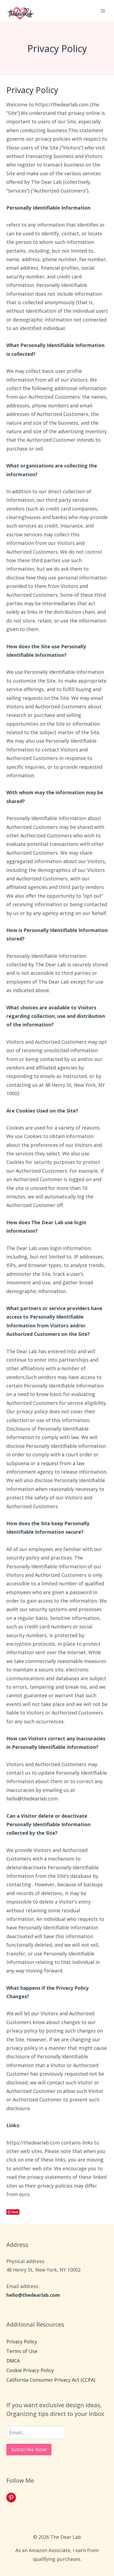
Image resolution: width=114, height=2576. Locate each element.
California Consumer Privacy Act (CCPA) (51, 2380)
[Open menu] (103, 11)
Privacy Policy (22, 2341)
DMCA (13, 2361)
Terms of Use (22, 2351)
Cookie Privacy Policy (30, 2370)
